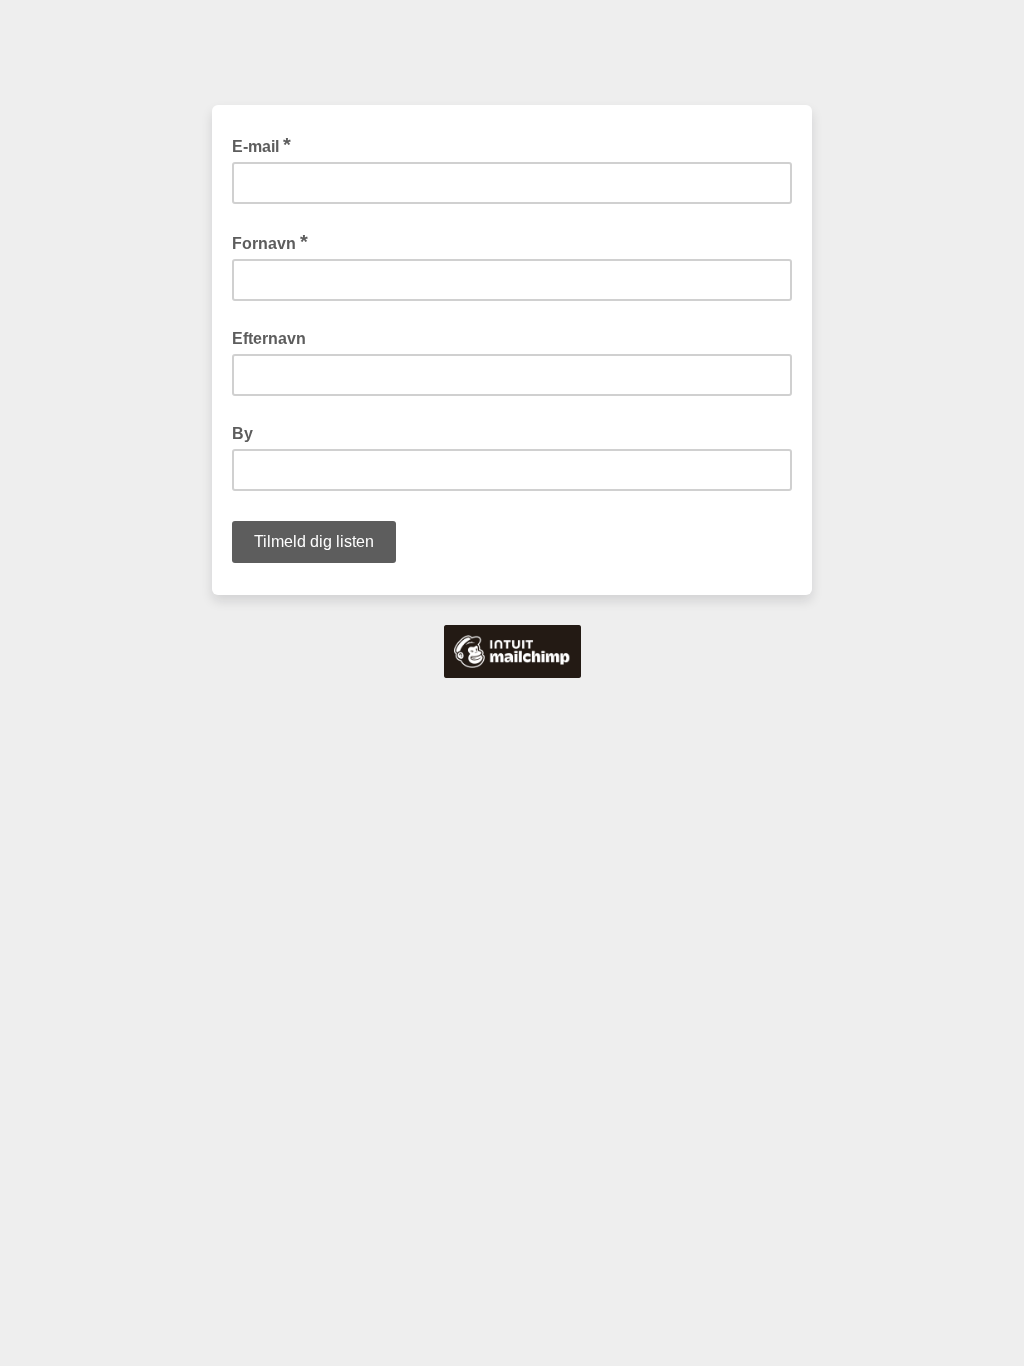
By (242, 433)
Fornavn (270, 242)
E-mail (261, 145)
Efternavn (269, 338)
